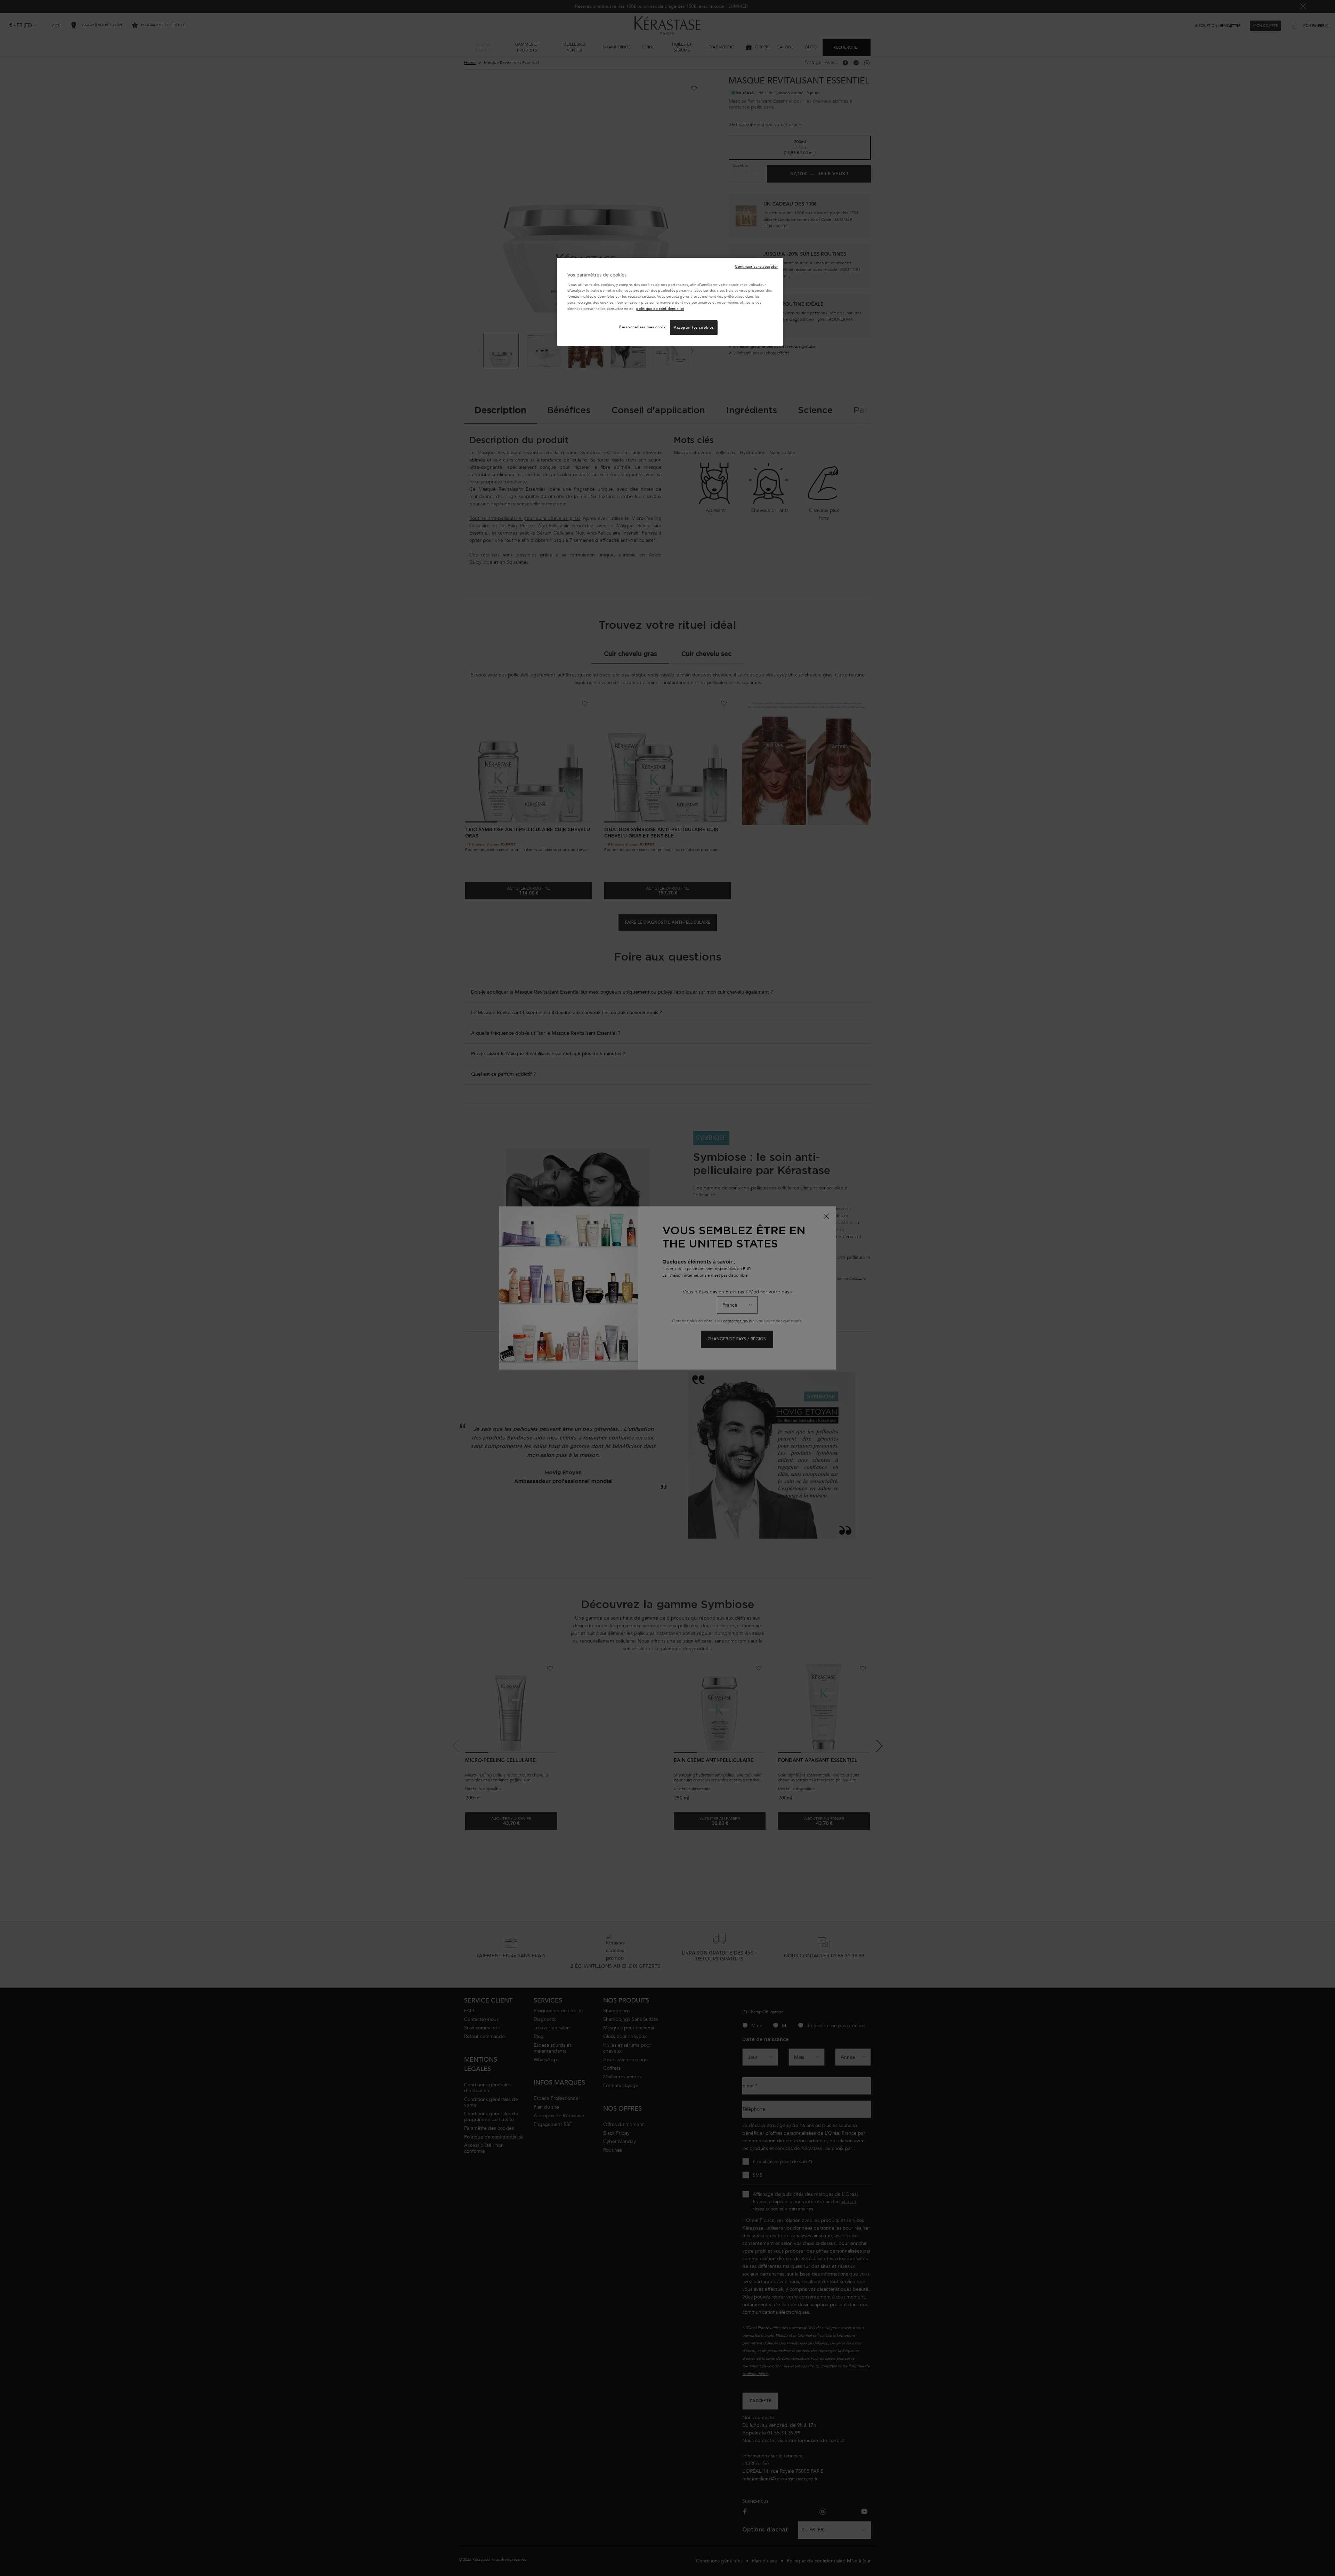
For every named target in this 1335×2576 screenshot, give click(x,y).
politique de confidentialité (660, 309)
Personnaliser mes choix (642, 327)
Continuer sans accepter (756, 267)
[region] (670, 302)
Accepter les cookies (694, 327)
